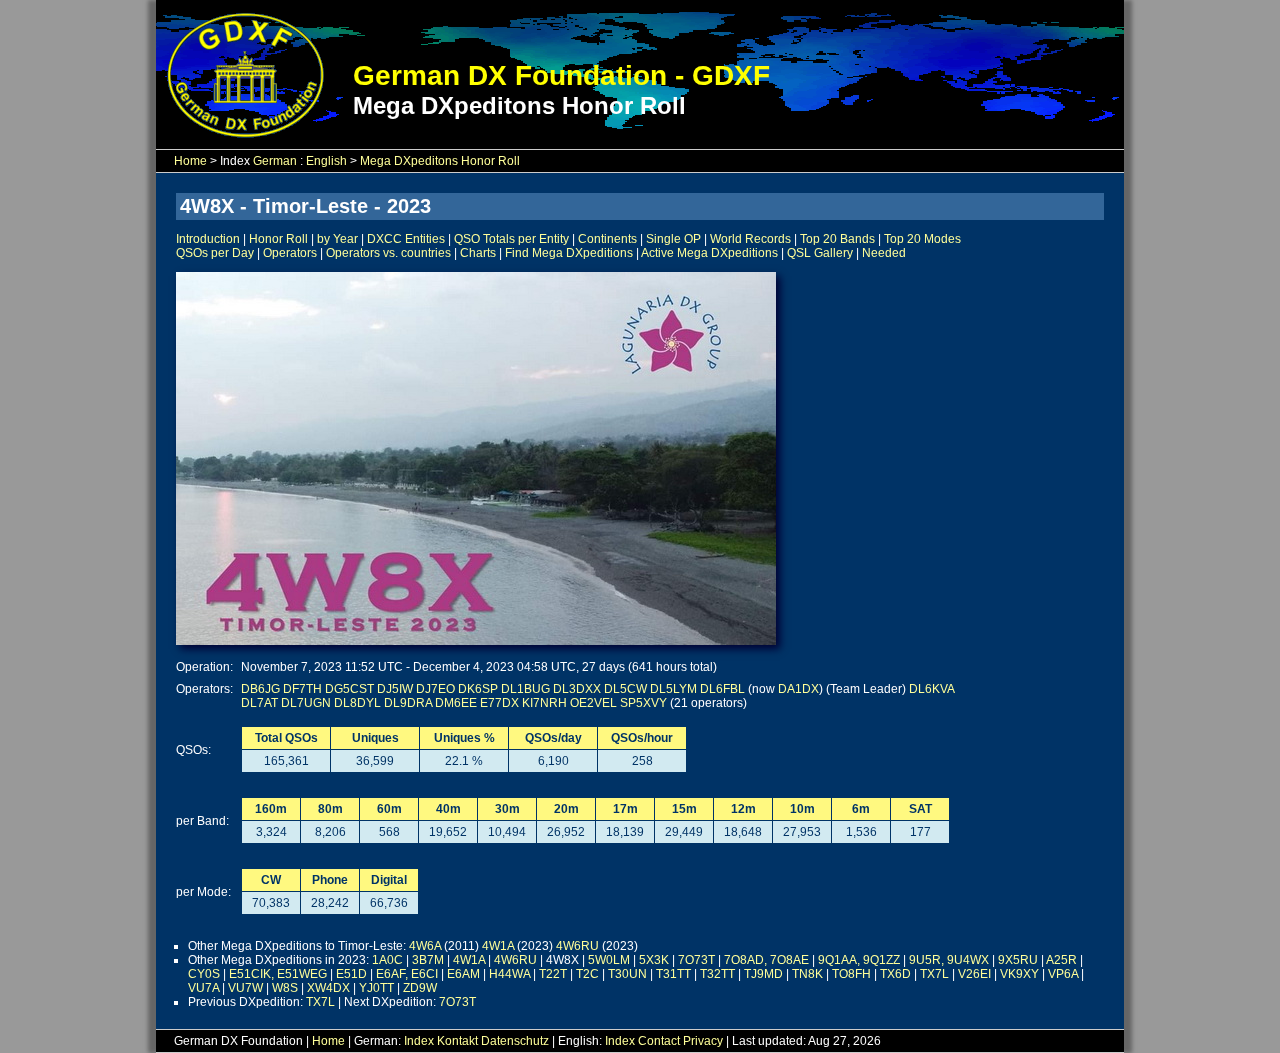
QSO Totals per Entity (511, 239)
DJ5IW (395, 689)
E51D (351, 974)
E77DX (499, 703)
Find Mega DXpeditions (569, 253)
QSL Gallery (820, 253)
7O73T (696, 960)
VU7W (245, 988)
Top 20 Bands (837, 239)
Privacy (703, 1041)
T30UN (627, 974)
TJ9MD (763, 974)
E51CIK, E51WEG (278, 974)
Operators (290, 253)
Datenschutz (515, 1041)
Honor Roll (278, 239)
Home (190, 161)
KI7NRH (544, 703)
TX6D (895, 974)
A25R (1061, 960)
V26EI (974, 974)
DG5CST (349, 689)
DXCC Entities (406, 239)
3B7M (428, 960)
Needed (884, 253)
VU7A (203, 988)
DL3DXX (577, 689)
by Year (337, 239)
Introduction (208, 239)
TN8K (807, 974)
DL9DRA (408, 703)
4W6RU (577, 946)
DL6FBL (722, 689)
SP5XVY (643, 703)
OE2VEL (593, 703)
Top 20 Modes (922, 239)
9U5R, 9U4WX (949, 960)
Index (419, 1041)
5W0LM (609, 960)
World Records (750, 239)
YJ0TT (376, 988)
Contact (659, 1041)
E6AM (463, 974)
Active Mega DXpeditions (709, 253)
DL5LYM (673, 689)
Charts (478, 253)
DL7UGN (306, 703)
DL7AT (259, 703)
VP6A (1063, 974)
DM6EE (456, 703)
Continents (607, 239)
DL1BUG (525, 689)
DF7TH (302, 689)
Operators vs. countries (388, 253)
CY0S (204, 974)
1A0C (387, 960)
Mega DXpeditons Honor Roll (440, 161)
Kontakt (457, 1041)
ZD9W (420, 988)
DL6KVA (931, 689)
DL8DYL (357, 703)
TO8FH (851, 974)
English (326, 161)
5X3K (654, 960)
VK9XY (1019, 974)
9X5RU (1018, 960)
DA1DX (798, 689)
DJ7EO (435, 689)
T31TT (673, 974)
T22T (553, 974)
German (275, 161)
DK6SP (478, 689)
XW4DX (328, 988)
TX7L (934, 974)
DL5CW (625, 689)
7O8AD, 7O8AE (766, 960)
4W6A (425, 946)
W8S (285, 988)
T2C (587, 974)
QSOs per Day (215, 253)
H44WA (509, 974)
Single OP (673, 239)
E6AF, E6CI (407, 974)
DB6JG (260, 689)
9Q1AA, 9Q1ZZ (859, 960)
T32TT (717, 974)
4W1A (498, 946)
